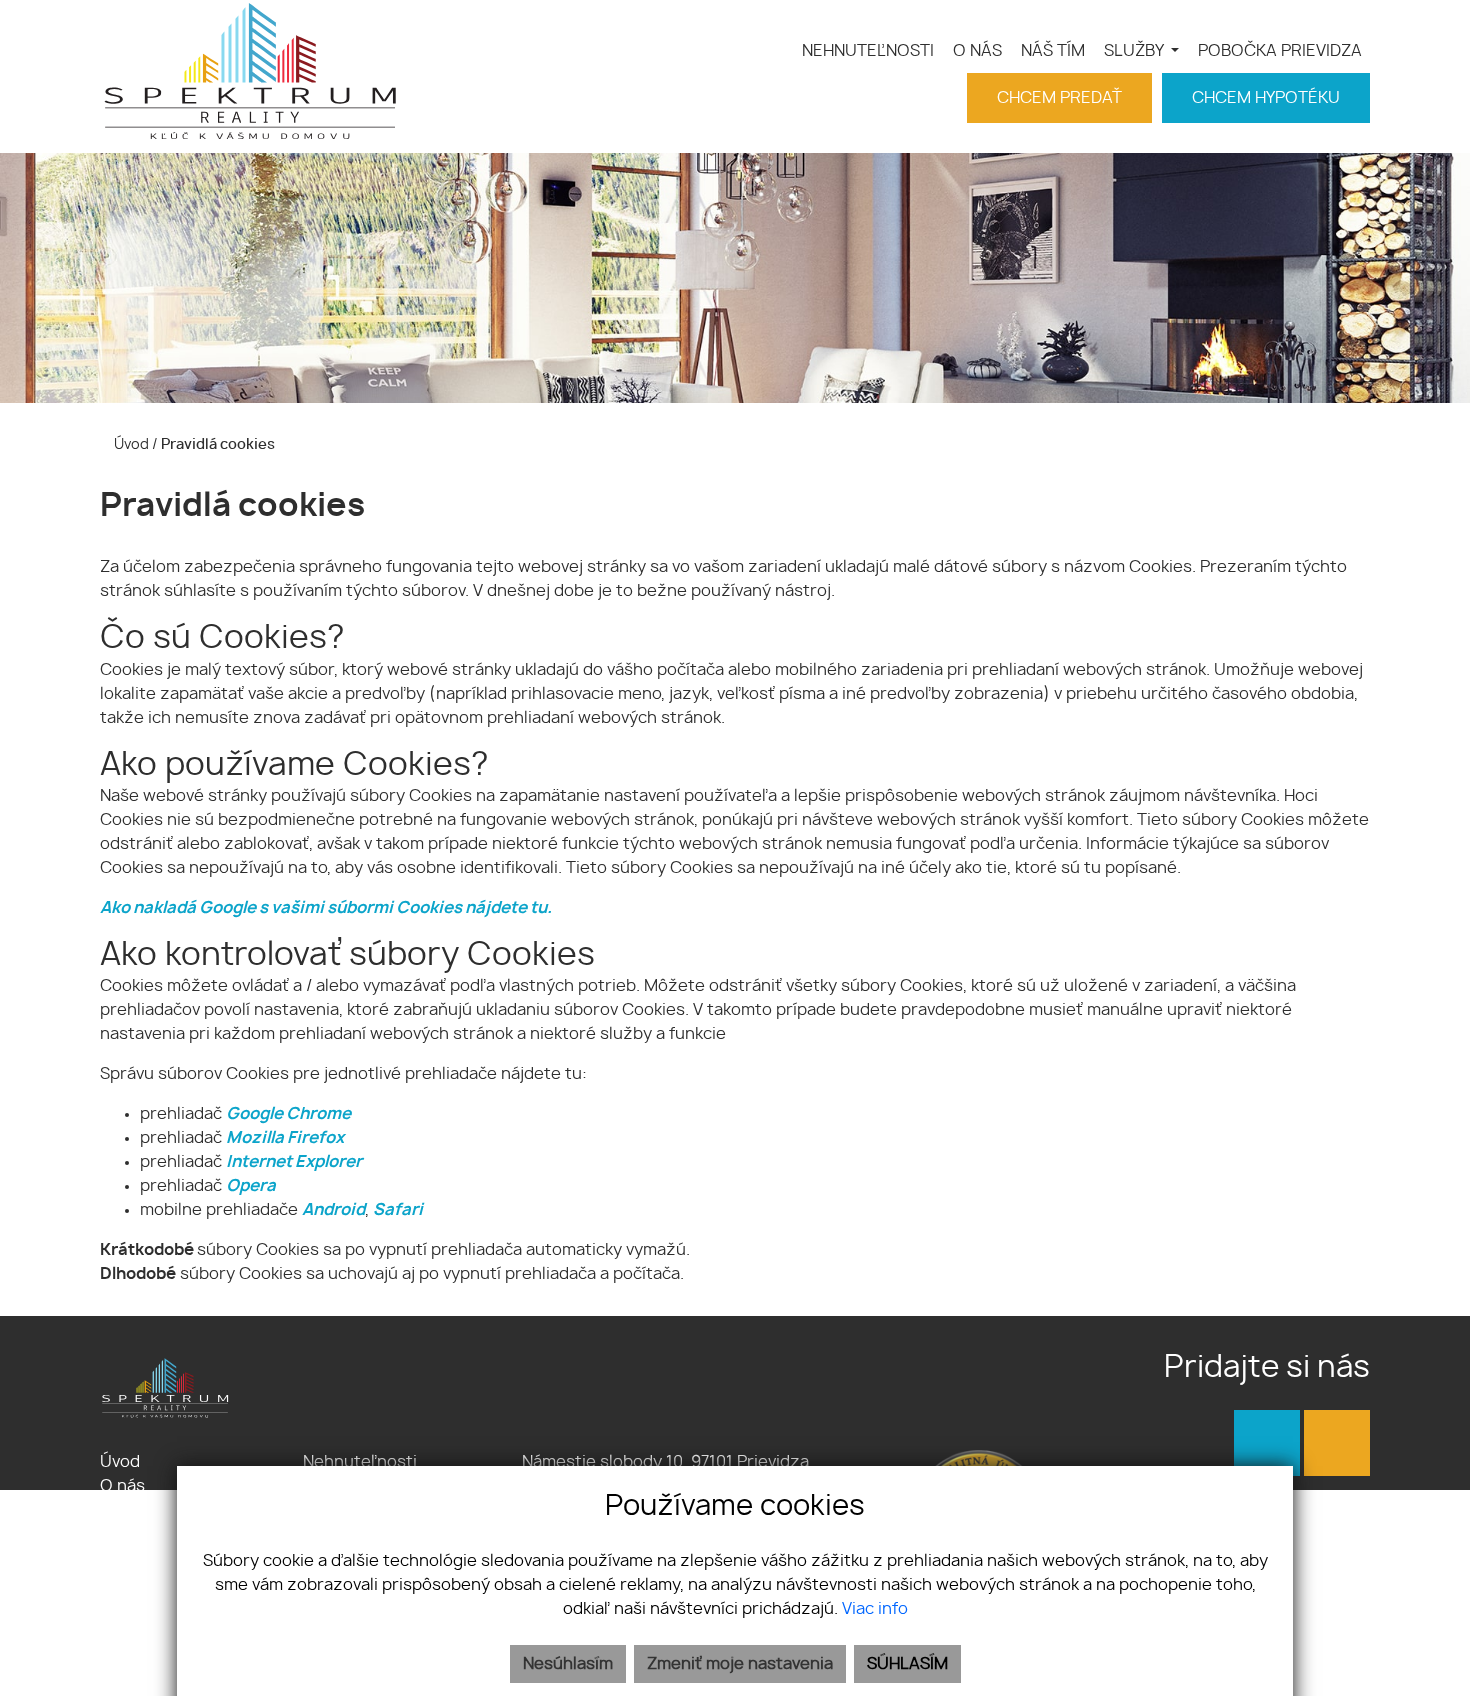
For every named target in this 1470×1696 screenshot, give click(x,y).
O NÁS (977, 51)
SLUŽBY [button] (1135, 51)
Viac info (875, 1609)
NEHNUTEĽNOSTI (868, 51)
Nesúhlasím (568, 1664)
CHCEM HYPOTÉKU (1266, 98)
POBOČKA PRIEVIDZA (1280, 51)
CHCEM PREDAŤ (1059, 98)
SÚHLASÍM (907, 1664)
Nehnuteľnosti (360, 1462)
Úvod (130, 444)
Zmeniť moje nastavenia (740, 1664)
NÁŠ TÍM (1053, 51)
